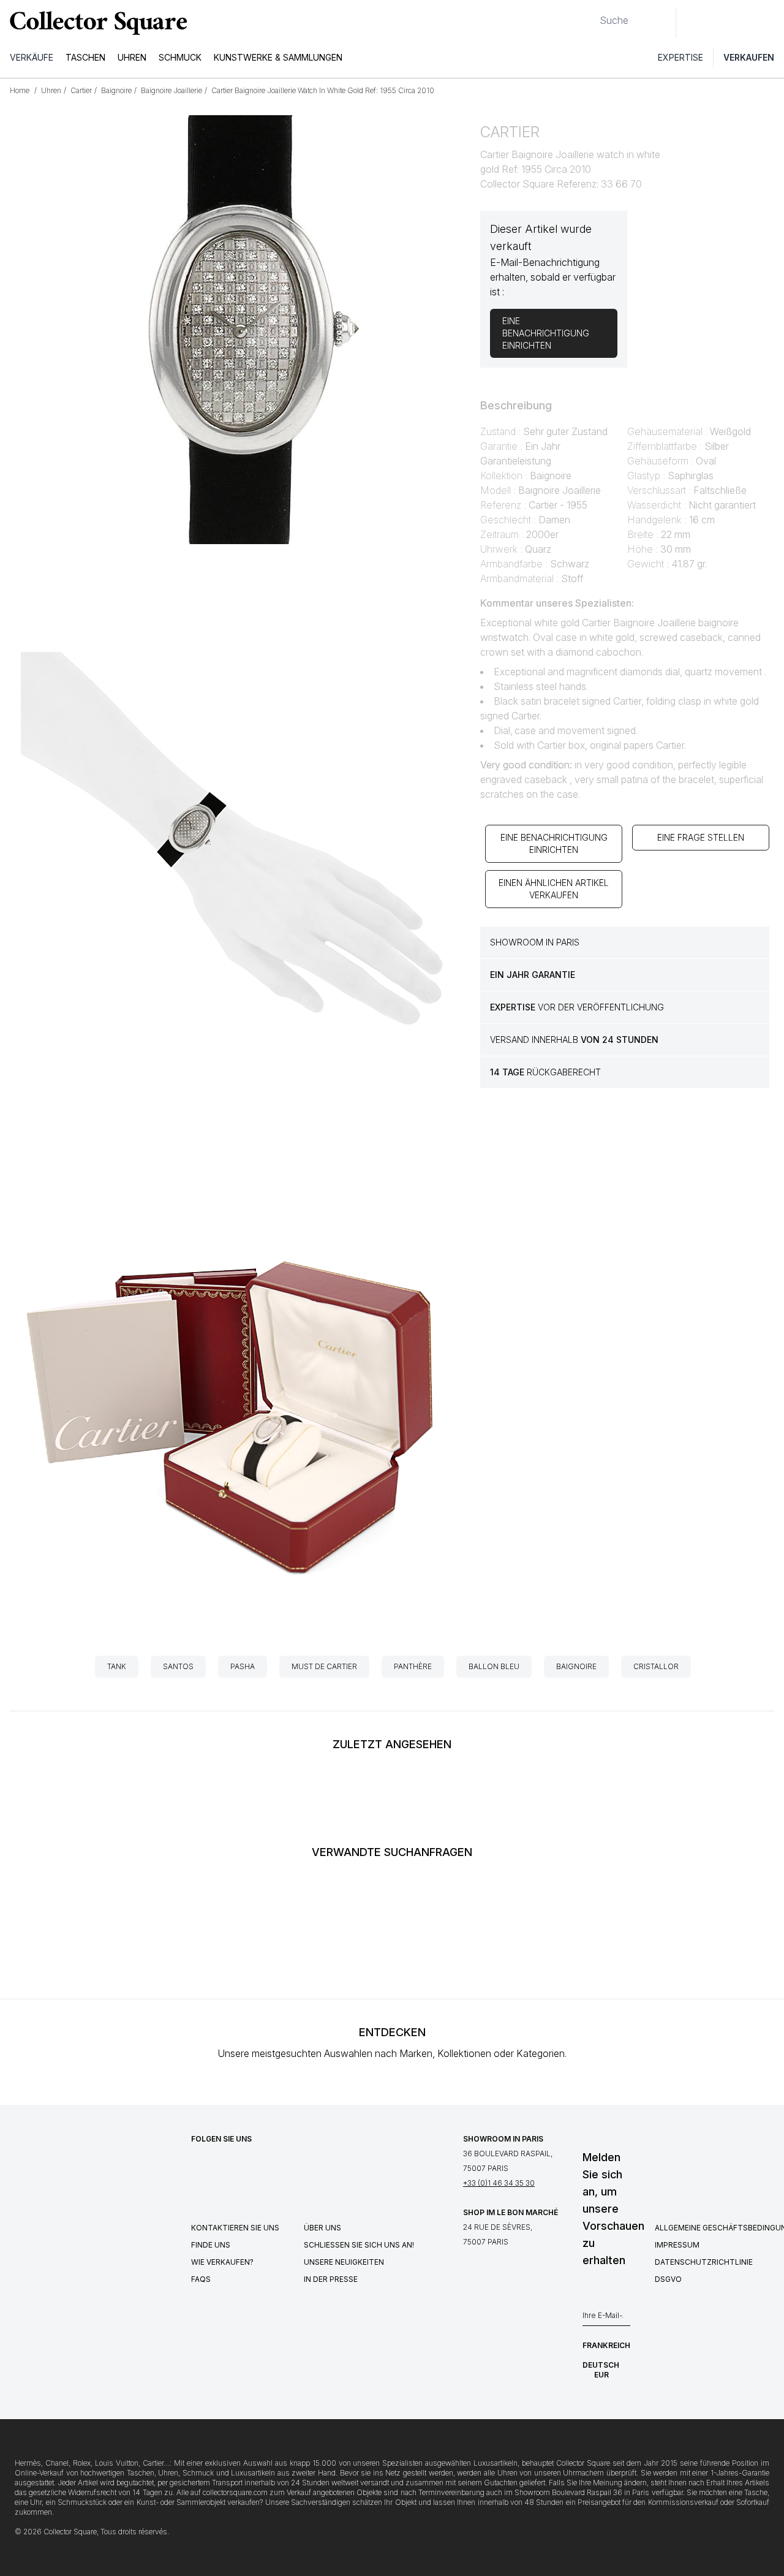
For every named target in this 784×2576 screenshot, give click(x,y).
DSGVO (668, 2279)
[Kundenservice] (692, 23)
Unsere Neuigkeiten (344, 2262)
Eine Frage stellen (701, 837)
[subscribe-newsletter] (624, 2319)
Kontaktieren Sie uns (235, 2228)
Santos (178, 1666)
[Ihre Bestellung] (746, 23)
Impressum (677, 2245)
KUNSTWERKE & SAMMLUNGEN (278, 57)
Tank (117, 1666)
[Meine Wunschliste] (719, 23)
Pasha (243, 1666)
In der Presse (331, 2279)
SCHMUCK (180, 57)
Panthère (413, 1666)
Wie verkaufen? (222, 2262)
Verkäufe (32, 57)
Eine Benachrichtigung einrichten (554, 843)
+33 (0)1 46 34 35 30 (499, 2183)
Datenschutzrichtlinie (704, 2262)
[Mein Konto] (771, 23)
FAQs (201, 2279)
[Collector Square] (96, 23)
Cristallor (656, 1666)
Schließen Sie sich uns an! (359, 2245)
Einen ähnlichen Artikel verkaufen (554, 889)
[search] (590, 15)
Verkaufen (749, 57)
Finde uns (211, 2245)
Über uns (322, 2228)
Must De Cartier (324, 1666)
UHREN (132, 57)
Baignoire (576, 1666)
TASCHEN (85, 57)
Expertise (680, 57)
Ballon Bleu (494, 1666)
